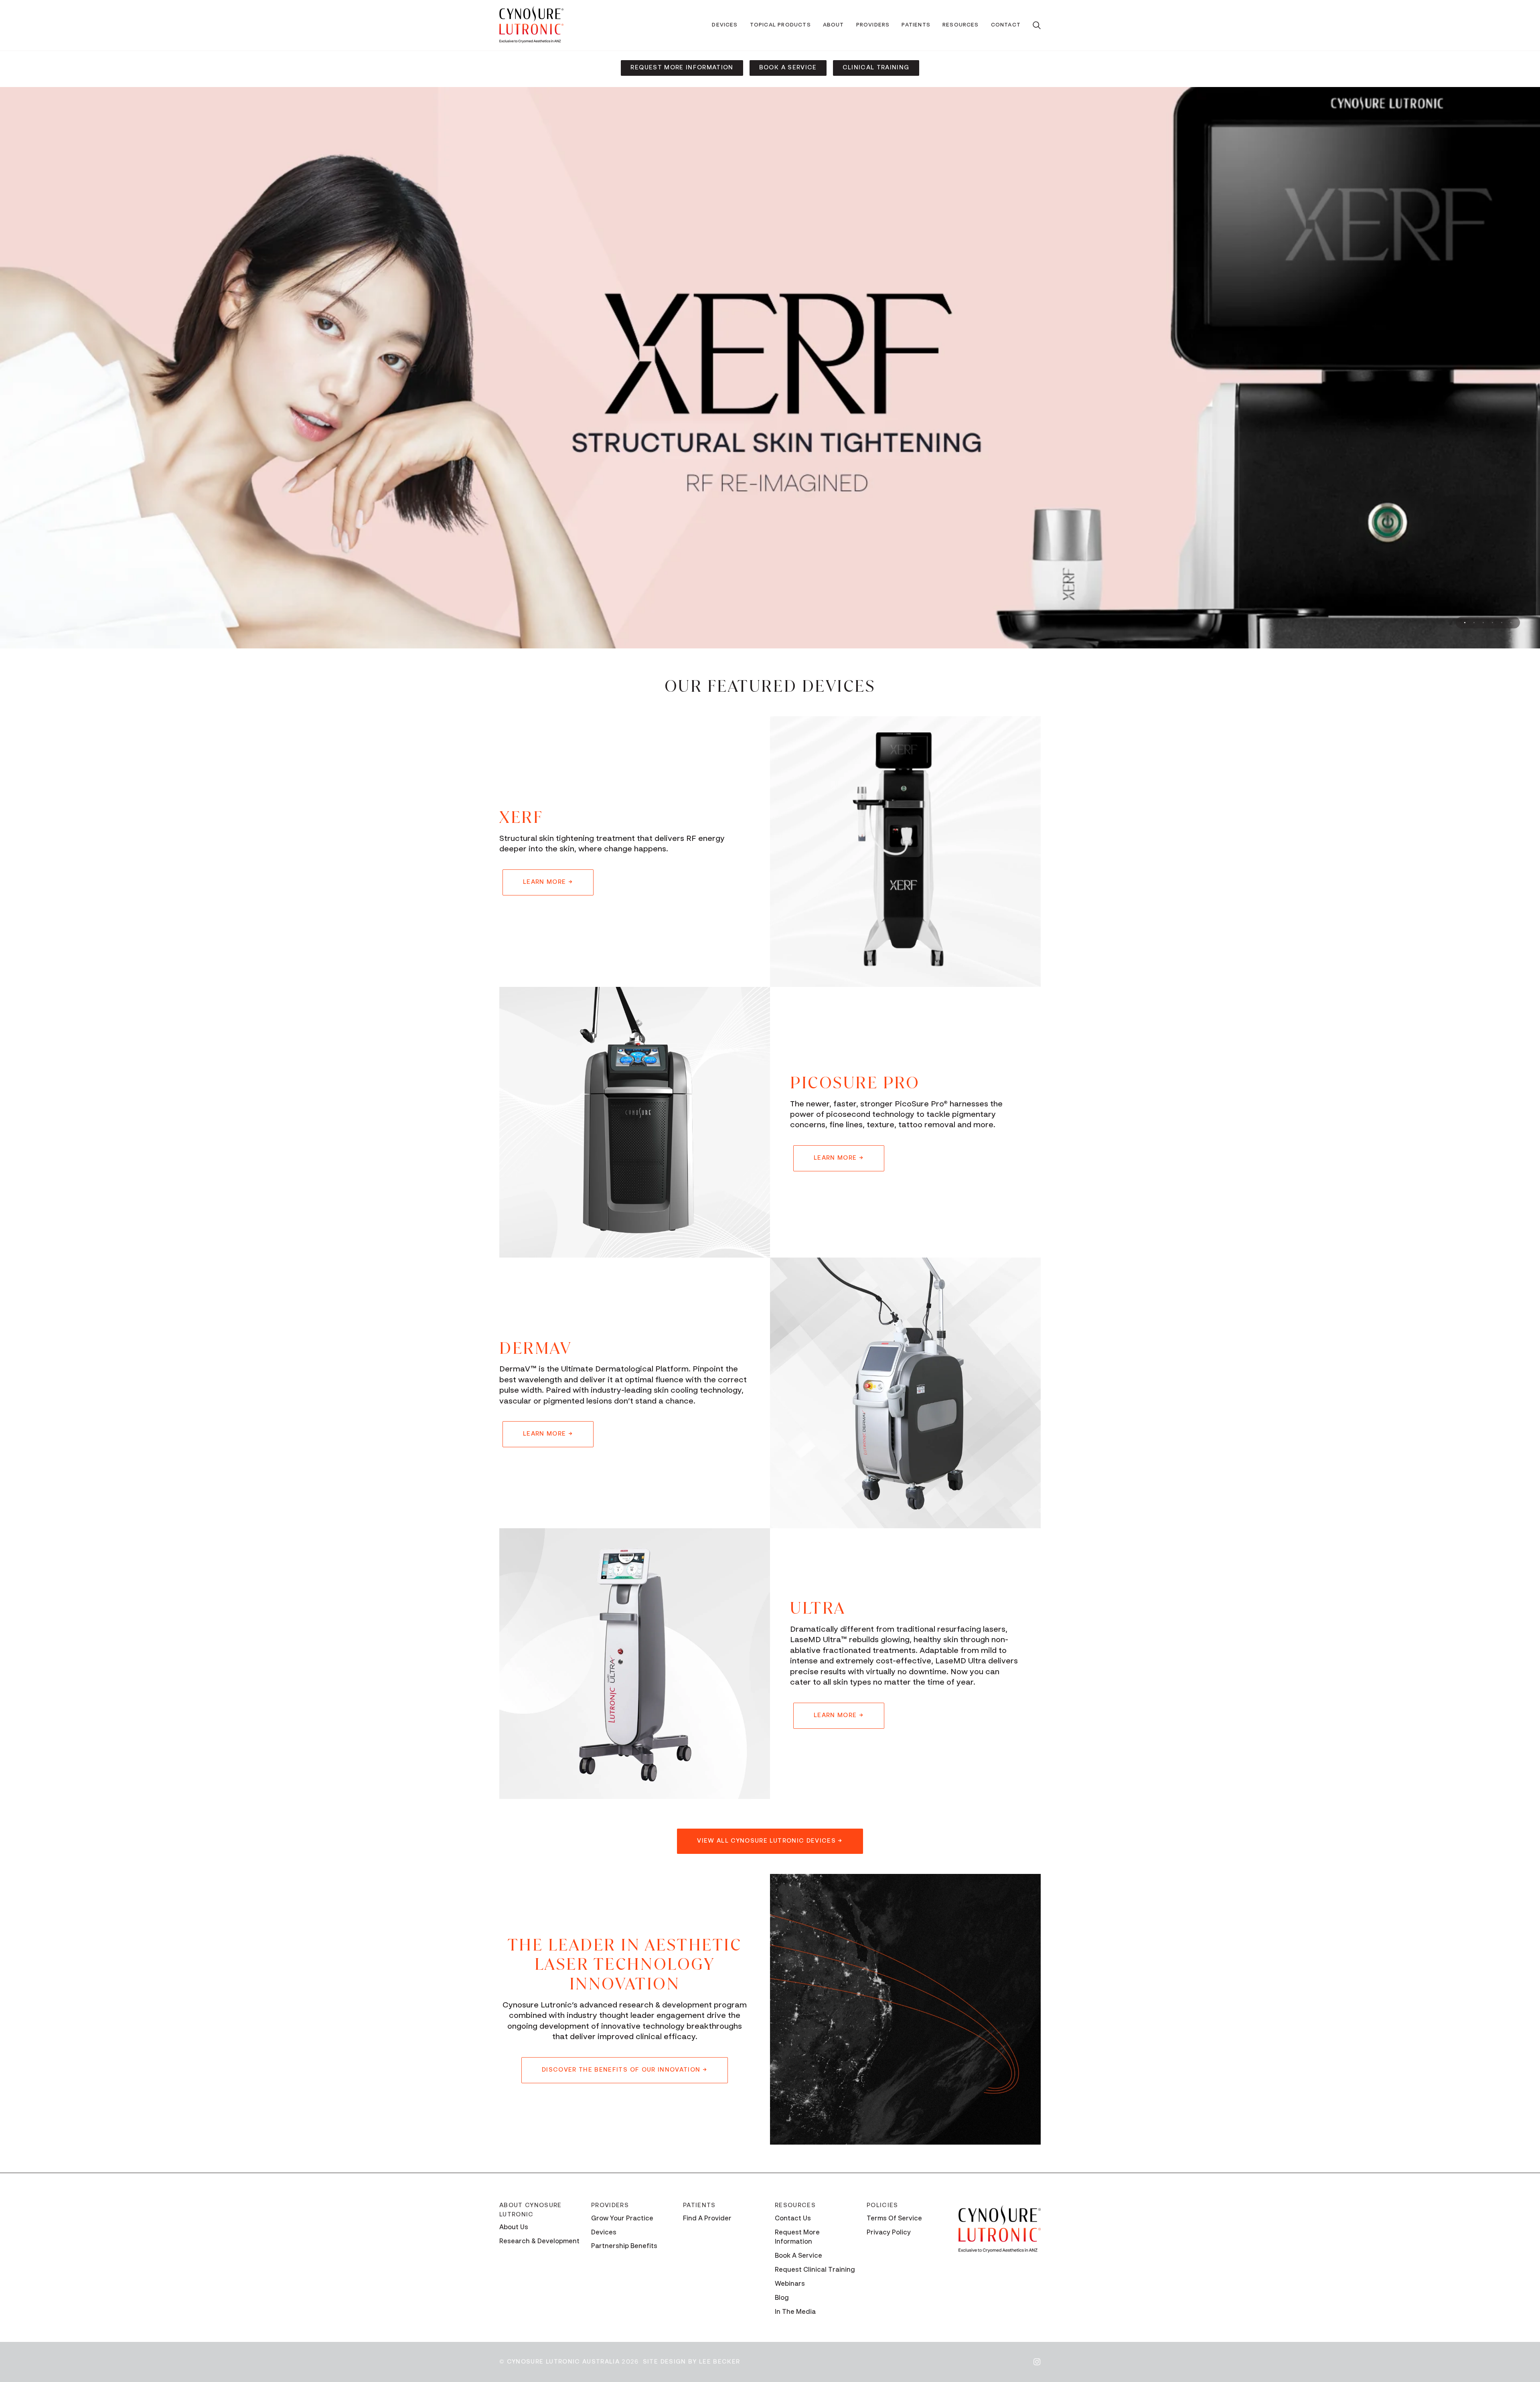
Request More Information (682, 68)
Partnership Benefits (624, 2247)
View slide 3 (1483, 623)
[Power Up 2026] (770, 368)
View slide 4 (1492, 623)
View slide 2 (1474, 623)
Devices (604, 2233)
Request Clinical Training (815, 2270)
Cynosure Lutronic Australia (563, 2362)
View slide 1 (1465, 623)
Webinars (790, 2284)
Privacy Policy (889, 2233)
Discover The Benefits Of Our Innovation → (625, 2070)
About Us (514, 2228)
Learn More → (548, 882)
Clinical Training (876, 68)
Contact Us (793, 2219)
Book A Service (788, 68)
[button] (725, 25)
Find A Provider (707, 2219)
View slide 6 (1511, 623)
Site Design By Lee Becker (692, 2362)
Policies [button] (882, 2205)
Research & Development (539, 2242)
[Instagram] (1037, 2362)
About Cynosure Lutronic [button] (531, 2210)
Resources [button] (795, 2205)
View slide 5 (1502, 623)
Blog (782, 2298)
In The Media (795, 2312)
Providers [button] (610, 2205)
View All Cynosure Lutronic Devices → (770, 1841)
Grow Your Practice (622, 2219)
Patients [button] (699, 2205)
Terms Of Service (894, 2219)
